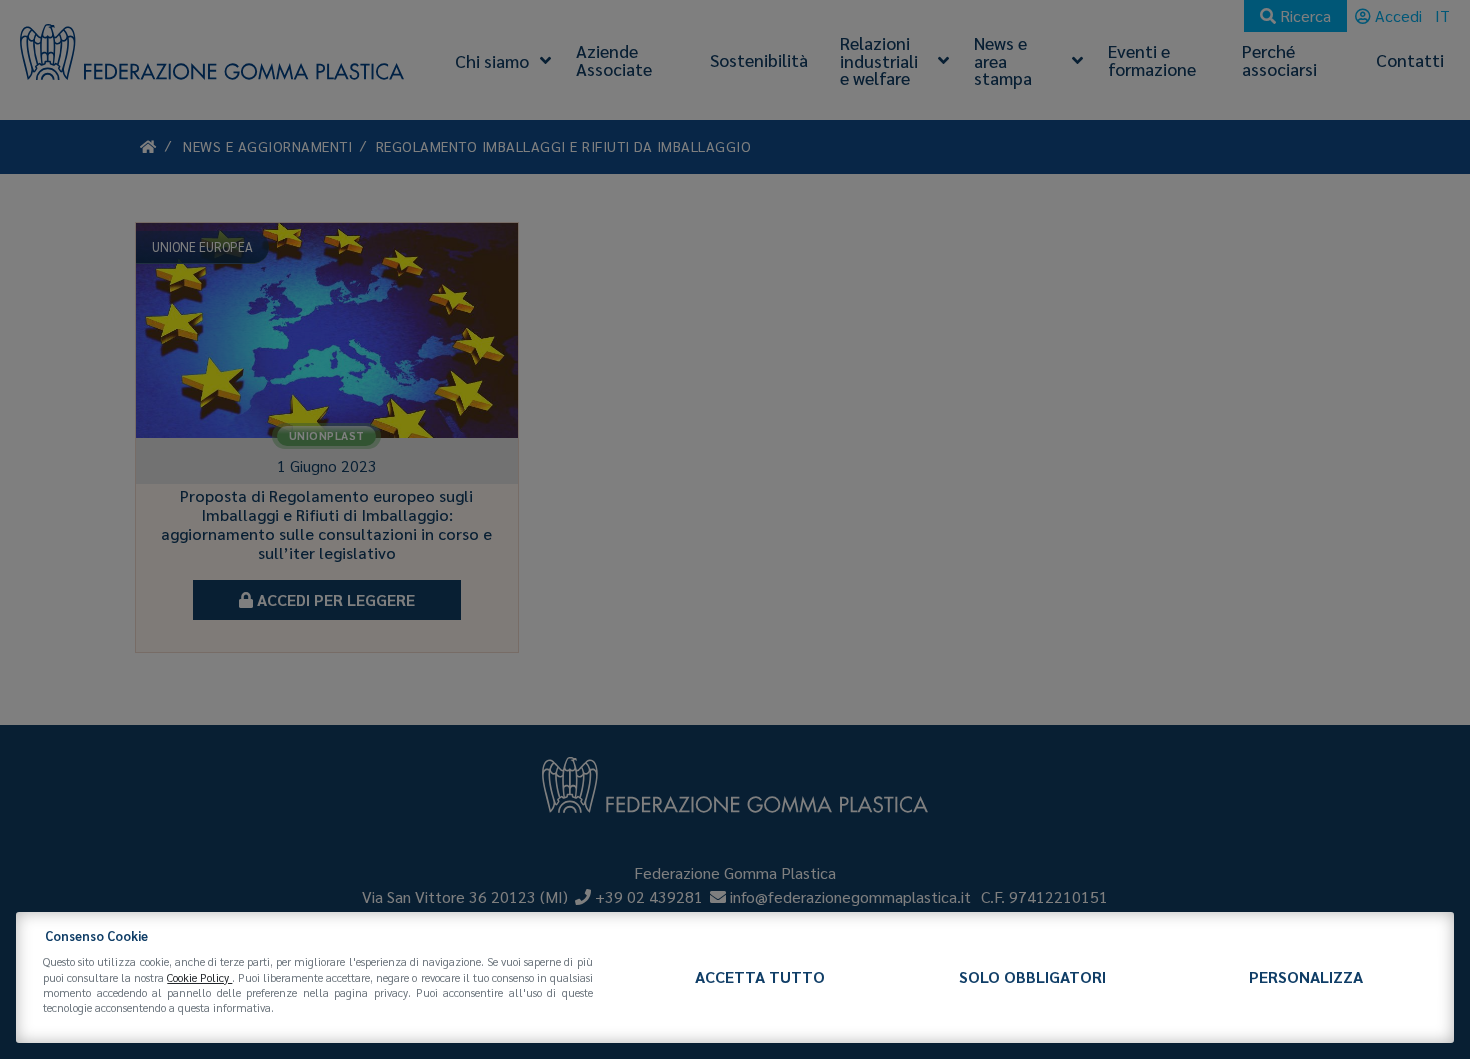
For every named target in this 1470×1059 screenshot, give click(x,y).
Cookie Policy (199, 977)
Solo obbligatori (1032, 976)
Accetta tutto (760, 976)
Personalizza (1306, 976)
